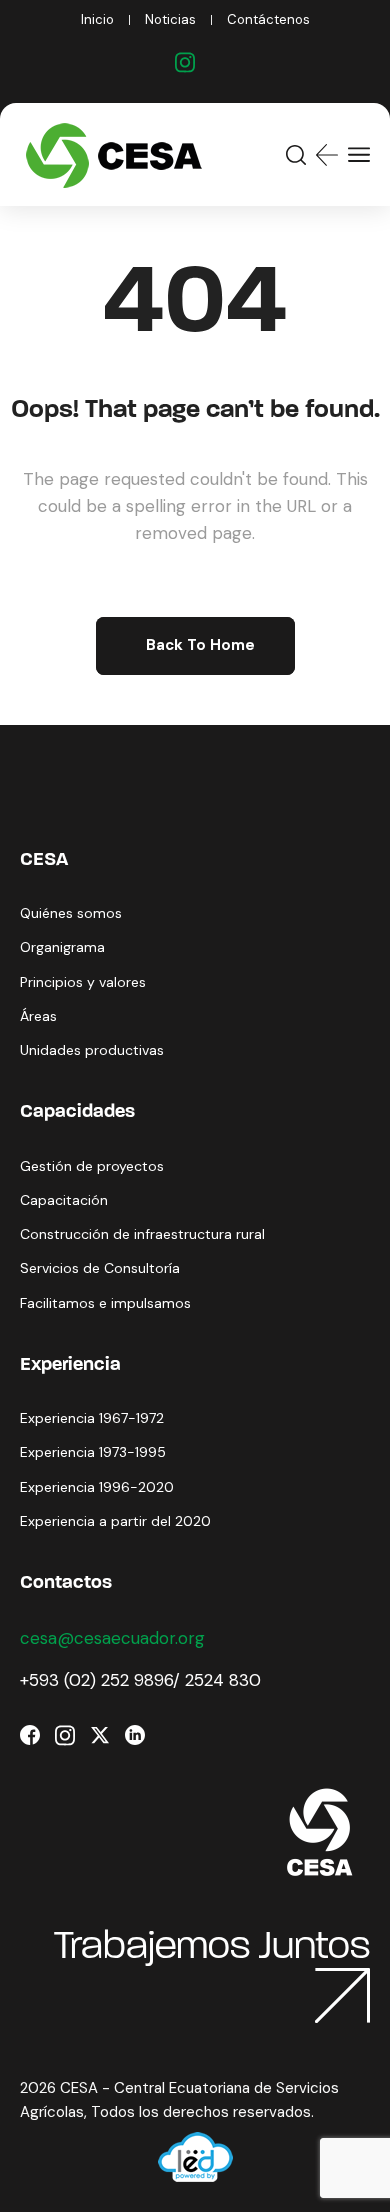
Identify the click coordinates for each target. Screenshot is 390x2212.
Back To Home (200, 645)
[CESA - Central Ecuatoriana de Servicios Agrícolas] (118, 154)
